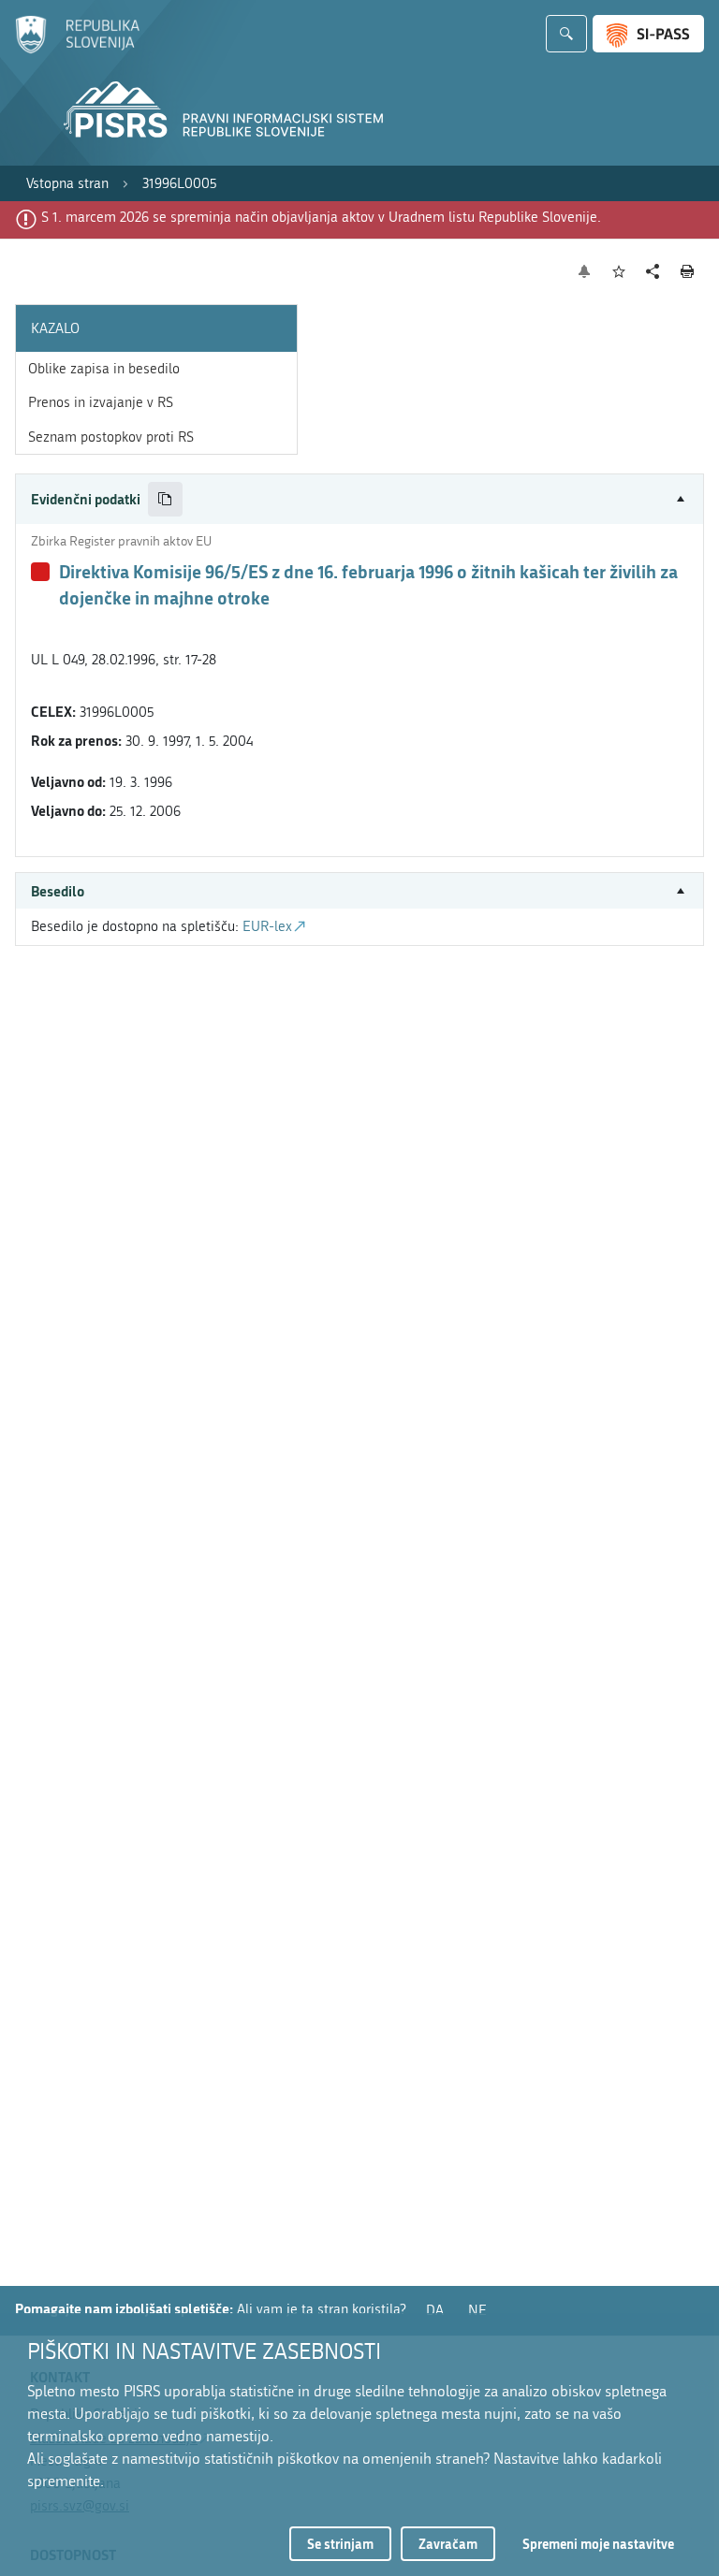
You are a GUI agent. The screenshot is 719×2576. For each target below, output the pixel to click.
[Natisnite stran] (688, 271)
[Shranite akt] (619, 272)
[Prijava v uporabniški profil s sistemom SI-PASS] (648, 34)
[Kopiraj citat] (165, 499)
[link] (67, 184)
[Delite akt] (653, 272)
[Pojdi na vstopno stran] (77, 50)
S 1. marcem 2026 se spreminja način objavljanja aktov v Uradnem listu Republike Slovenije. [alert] (321, 217)
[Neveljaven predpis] (40, 572)
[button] (359, 499)
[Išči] (566, 34)
